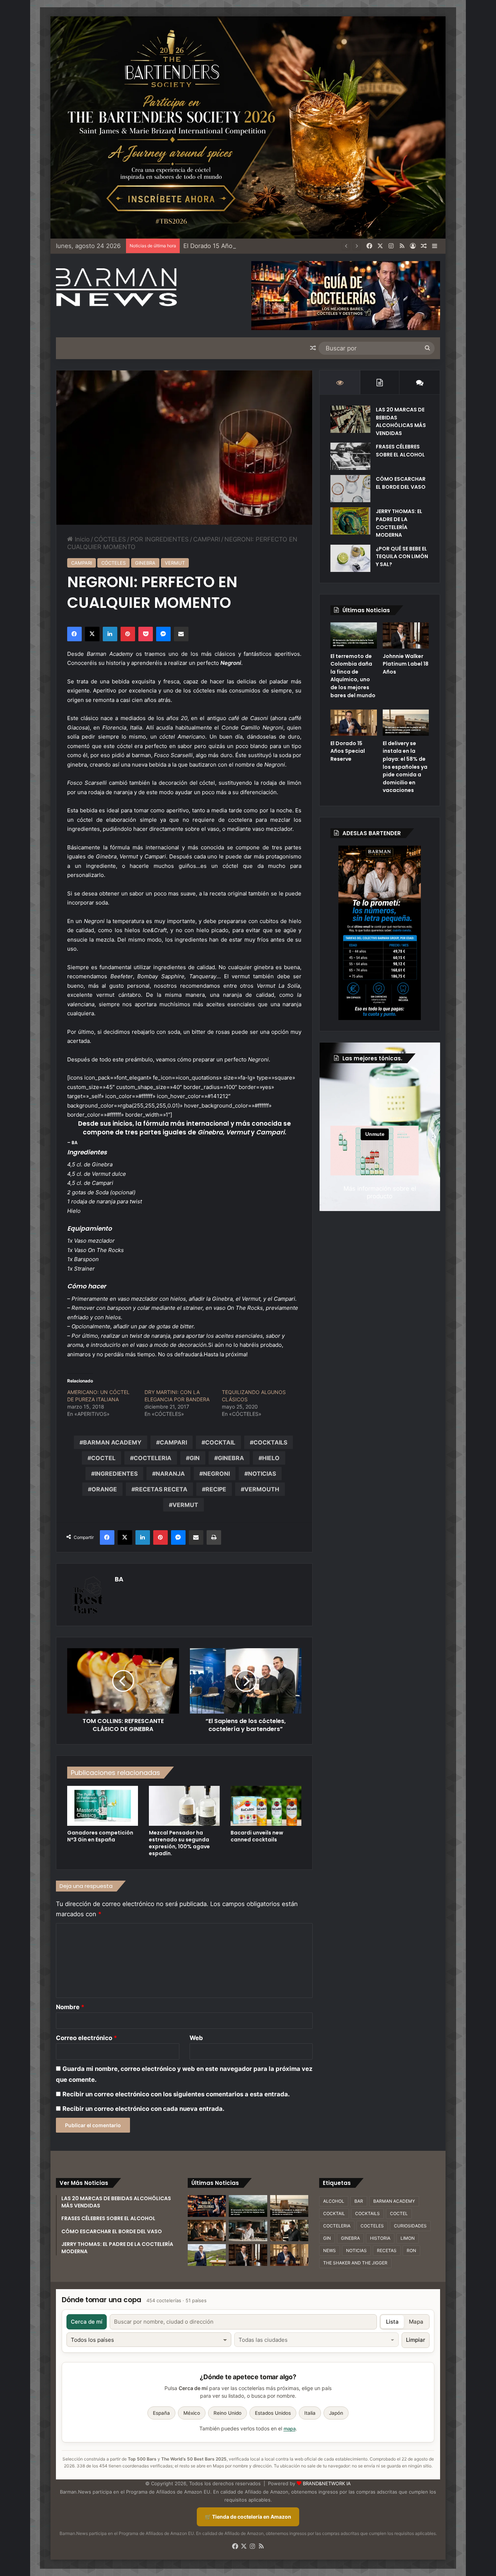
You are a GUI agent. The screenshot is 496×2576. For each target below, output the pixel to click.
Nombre (70, 2007)
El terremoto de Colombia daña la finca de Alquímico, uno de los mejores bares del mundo (353, 676)
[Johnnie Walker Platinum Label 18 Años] (406, 635)
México (192, 2413)
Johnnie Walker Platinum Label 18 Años (406, 664)
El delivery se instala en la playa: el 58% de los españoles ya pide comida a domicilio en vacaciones (405, 767)
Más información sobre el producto (380, 1192)
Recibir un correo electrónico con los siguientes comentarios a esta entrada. (176, 2094)
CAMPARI (207, 539)
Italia (310, 2413)
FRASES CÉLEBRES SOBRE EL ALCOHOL (400, 451)
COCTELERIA (153, 1458)
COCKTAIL (220, 1442)
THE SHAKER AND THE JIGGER (355, 2263)
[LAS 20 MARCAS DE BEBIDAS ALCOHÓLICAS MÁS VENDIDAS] (350, 419)
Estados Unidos (273, 2413)
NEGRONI (216, 1474)
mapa (290, 2429)
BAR (359, 2201)
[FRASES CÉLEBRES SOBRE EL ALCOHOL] (350, 456)
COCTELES (372, 2226)
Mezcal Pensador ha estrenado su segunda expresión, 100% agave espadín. (179, 1843)
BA (119, 1579)
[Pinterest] (128, 634)
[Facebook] (74, 634)
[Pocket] (146, 634)
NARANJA (170, 1474)
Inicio (81, 539)
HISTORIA (380, 2238)
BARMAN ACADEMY (112, 1442)
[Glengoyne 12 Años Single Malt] (207, 2255)
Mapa (416, 2322)
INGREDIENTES (116, 1474)
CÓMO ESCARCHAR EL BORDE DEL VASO (401, 483)
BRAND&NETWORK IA (327, 2483)
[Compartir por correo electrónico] (181, 634)
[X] (92, 634)
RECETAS (387, 2250)
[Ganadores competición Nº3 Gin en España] (103, 1806)
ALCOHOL (334, 2201)
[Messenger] (163, 634)
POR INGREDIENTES (160, 539)
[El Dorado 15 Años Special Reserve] (353, 723)
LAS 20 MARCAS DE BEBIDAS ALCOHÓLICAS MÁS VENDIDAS (401, 421)
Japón (336, 2413)
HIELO (271, 1458)
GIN (195, 1458)
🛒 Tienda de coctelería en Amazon (248, 2517)
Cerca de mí (87, 2322)
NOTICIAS (262, 1474)
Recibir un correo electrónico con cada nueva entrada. (143, 2109)
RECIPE (216, 1489)
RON (411, 2250)
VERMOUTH (262, 1489)
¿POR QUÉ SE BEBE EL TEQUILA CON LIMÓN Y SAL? (402, 556)
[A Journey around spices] (248, 127)
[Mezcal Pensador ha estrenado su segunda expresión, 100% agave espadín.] (184, 1806)
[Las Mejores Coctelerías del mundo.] (207, 2206)
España (161, 2413)
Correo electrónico (86, 2038)
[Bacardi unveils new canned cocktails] (266, 1806)
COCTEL (103, 1458)
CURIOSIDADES (410, 2226)
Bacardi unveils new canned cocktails (257, 1836)
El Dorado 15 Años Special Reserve (233, 246)
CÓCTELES (110, 539)
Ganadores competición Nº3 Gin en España (100, 1836)
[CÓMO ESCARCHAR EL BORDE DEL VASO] (350, 489)
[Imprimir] (214, 1537)
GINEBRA (145, 563)
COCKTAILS (270, 1442)
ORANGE (104, 1489)
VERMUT (175, 563)
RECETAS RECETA (161, 1489)
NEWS (330, 2250)
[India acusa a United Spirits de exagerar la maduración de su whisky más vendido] (289, 2231)
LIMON (408, 2238)
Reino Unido (227, 2413)
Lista (392, 2322)
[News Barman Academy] (116, 287)
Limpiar (416, 2340)
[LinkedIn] (110, 634)
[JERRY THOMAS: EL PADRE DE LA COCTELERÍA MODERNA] (350, 521)
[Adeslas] (380, 933)
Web (196, 2038)
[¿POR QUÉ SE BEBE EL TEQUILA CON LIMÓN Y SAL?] (350, 558)
